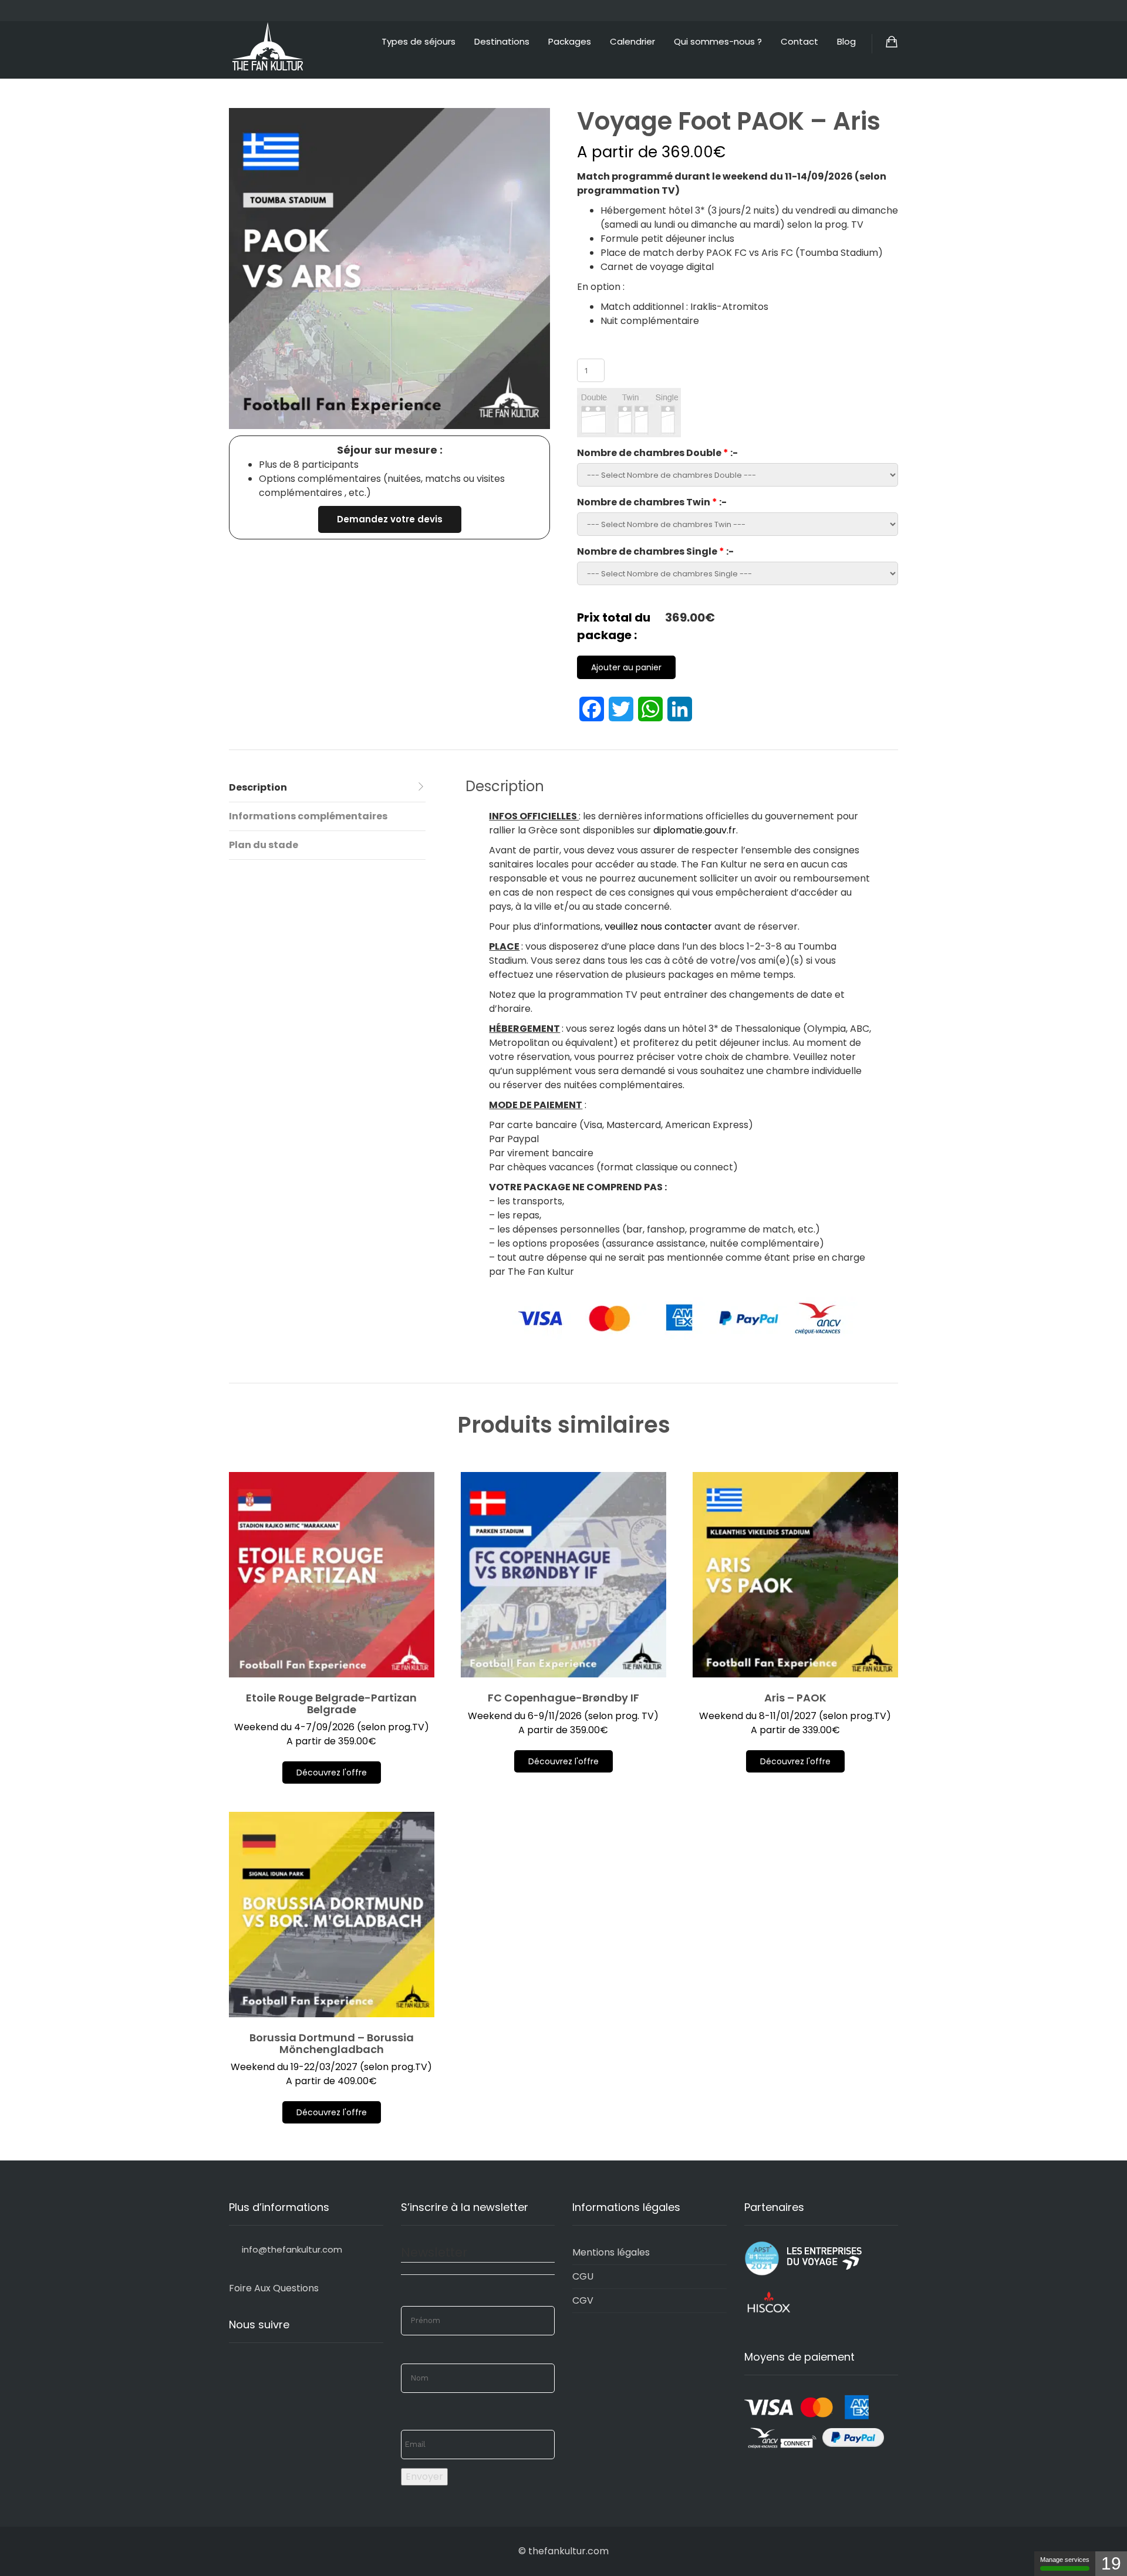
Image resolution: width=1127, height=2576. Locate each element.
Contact (799, 41)
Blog (846, 41)
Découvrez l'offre (332, 1773)
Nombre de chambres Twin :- (652, 502)
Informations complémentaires (308, 816)
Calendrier (632, 41)
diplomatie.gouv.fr (695, 830)
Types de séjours (419, 41)
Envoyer (424, 2477)
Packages (570, 41)
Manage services (1065, 2560)
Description (258, 787)
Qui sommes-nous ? (718, 41)
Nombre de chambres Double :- (657, 453)
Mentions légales (611, 2252)
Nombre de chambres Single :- (655, 551)
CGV (583, 2300)
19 (1111, 2563)
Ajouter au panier (626, 667)
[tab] (327, 788)
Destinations (502, 41)
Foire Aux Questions (274, 2288)
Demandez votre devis (390, 519)
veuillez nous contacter (658, 926)
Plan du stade (264, 845)
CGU (583, 2276)
